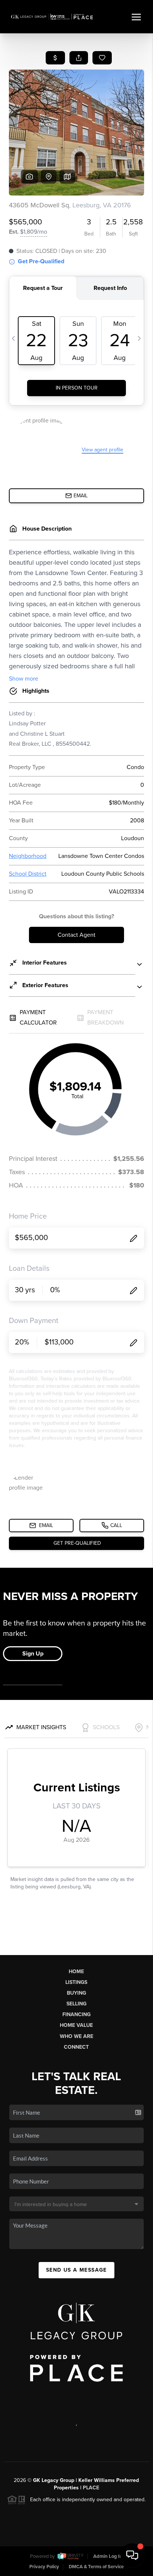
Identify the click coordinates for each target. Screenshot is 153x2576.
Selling (76, 2004)
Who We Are (76, 2036)
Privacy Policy (44, 2567)
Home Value (76, 2025)
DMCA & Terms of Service (96, 2567)
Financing (76, 2014)
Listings (76, 1982)
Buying (76, 1993)
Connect (76, 2047)
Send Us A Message (76, 2270)
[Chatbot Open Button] (132, 2555)
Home (76, 1972)
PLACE (91, 2488)
